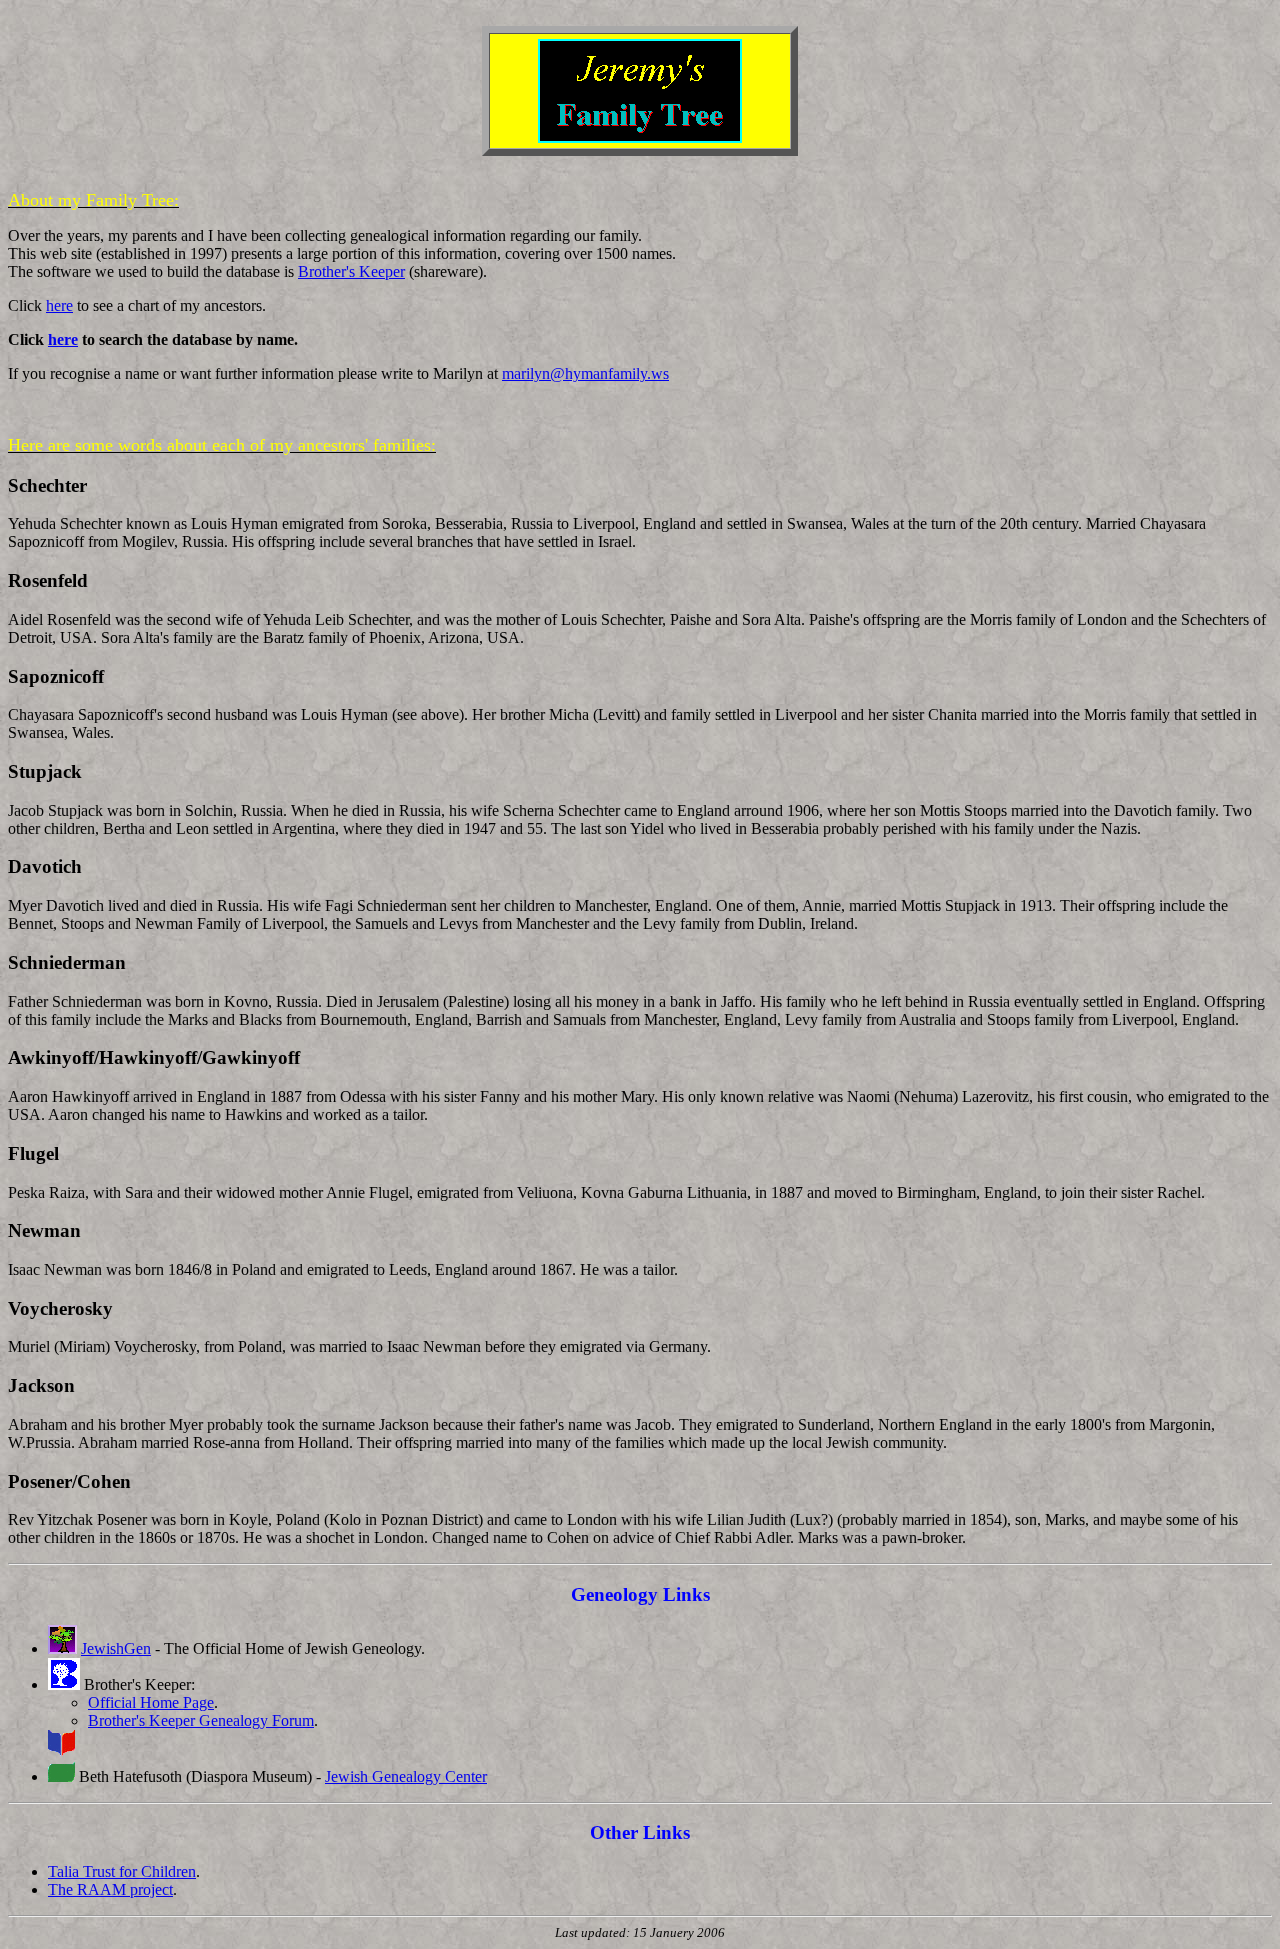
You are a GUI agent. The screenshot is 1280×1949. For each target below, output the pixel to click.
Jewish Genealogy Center (406, 1776)
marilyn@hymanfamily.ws (585, 373)
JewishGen (116, 1648)
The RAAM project (110, 1889)
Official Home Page (151, 1702)
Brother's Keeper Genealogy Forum (201, 1720)
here (59, 305)
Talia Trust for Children (122, 1871)
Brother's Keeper (351, 271)
